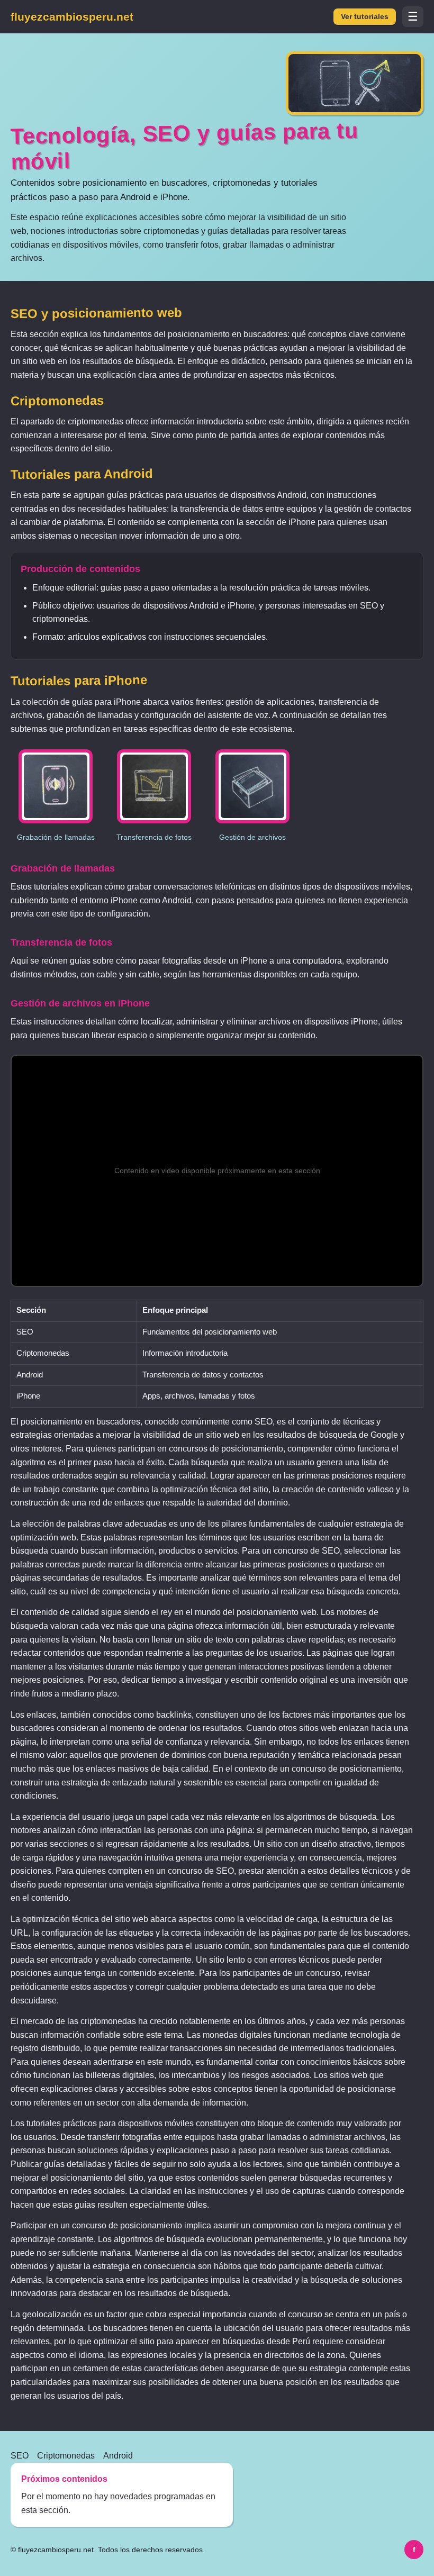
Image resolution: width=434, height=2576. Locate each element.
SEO (20, 2456)
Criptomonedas (66, 2456)
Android (118, 2456)
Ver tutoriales (365, 17)
